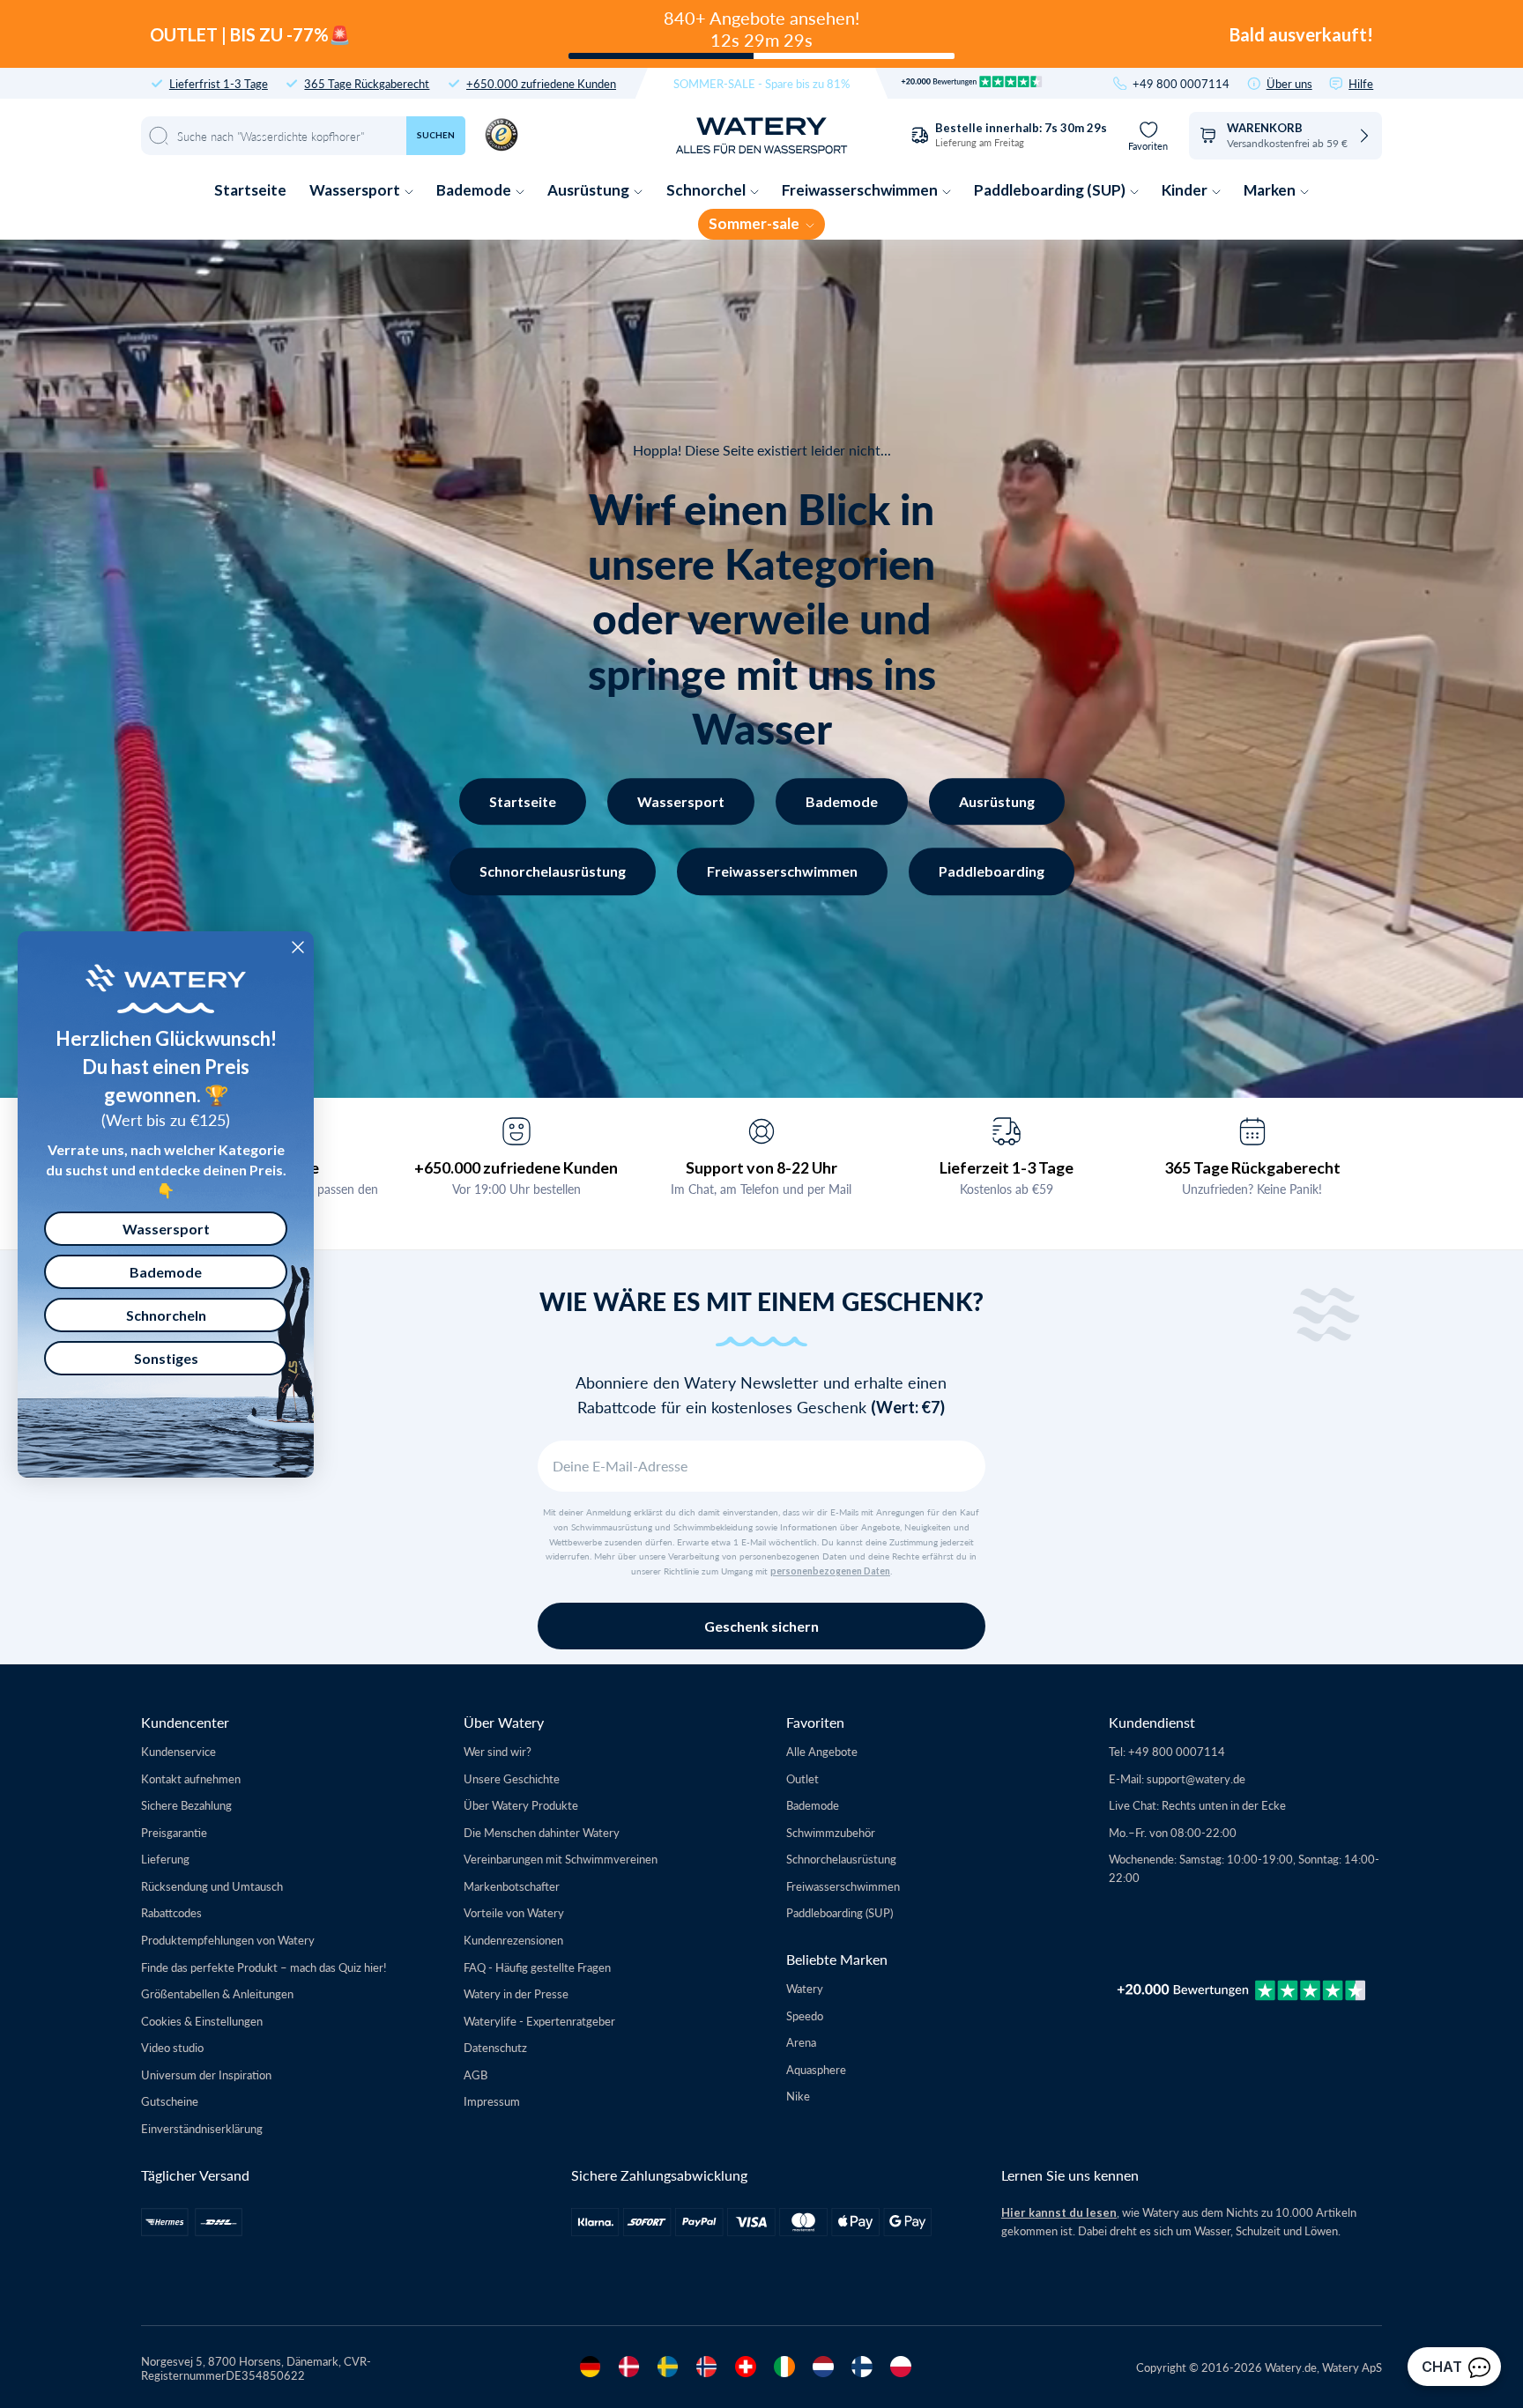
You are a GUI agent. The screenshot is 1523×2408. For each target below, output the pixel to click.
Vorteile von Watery (514, 1912)
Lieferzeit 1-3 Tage (1007, 1167)
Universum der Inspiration (206, 2075)
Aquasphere (816, 2069)
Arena (801, 2042)
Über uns (1289, 83)
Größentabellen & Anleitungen (217, 1993)
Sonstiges (166, 1358)
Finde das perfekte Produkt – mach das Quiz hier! (264, 1967)
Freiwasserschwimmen (861, 190)
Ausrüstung (590, 190)
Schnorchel (707, 190)
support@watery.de (1196, 1778)
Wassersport (356, 190)
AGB (475, 2075)
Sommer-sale (755, 223)
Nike (798, 2096)
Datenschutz (495, 2047)
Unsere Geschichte (512, 1778)
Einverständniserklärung (202, 2128)
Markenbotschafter (512, 1886)
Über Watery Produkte (521, 1805)
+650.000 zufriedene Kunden (541, 83)
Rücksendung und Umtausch (212, 1886)
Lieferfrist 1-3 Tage (219, 83)
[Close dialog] (298, 947)
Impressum (492, 2101)
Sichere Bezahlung (186, 1805)
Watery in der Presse (516, 1993)
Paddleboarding (992, 871)
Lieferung (165, 1859)
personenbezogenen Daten (830, 1571)
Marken (1271, 190)
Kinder (1186, 190)
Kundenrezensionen (513, 1940)
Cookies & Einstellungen (202, 2021)
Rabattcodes (171, 1912)
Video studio (172, 2047)
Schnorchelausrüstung (553, 871)
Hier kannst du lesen (1059, 2212)
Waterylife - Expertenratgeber (539, 2021)
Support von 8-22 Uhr (761, 1167)
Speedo (805, 2015)
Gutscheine (170, 2101)
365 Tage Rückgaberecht (367, 83)
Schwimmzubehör (831, 1832)
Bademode (475, 190)
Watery (805, 1988)
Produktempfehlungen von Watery (228, 1940)
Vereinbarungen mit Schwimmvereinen (561, 1859)
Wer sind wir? (498, 1751)
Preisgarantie (174, 1832)
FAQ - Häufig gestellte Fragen (537, 1967)
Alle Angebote (822, 1751)
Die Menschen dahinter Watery (542, 1832)
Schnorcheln (166, 1315)
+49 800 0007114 (1181, 83)
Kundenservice (178, 1751)
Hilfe (1361, 83)
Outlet (802, 1778)
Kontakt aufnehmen (191, 1778)
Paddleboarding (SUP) (1051, 190)
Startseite (250, 190)
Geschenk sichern (761, 1626)
